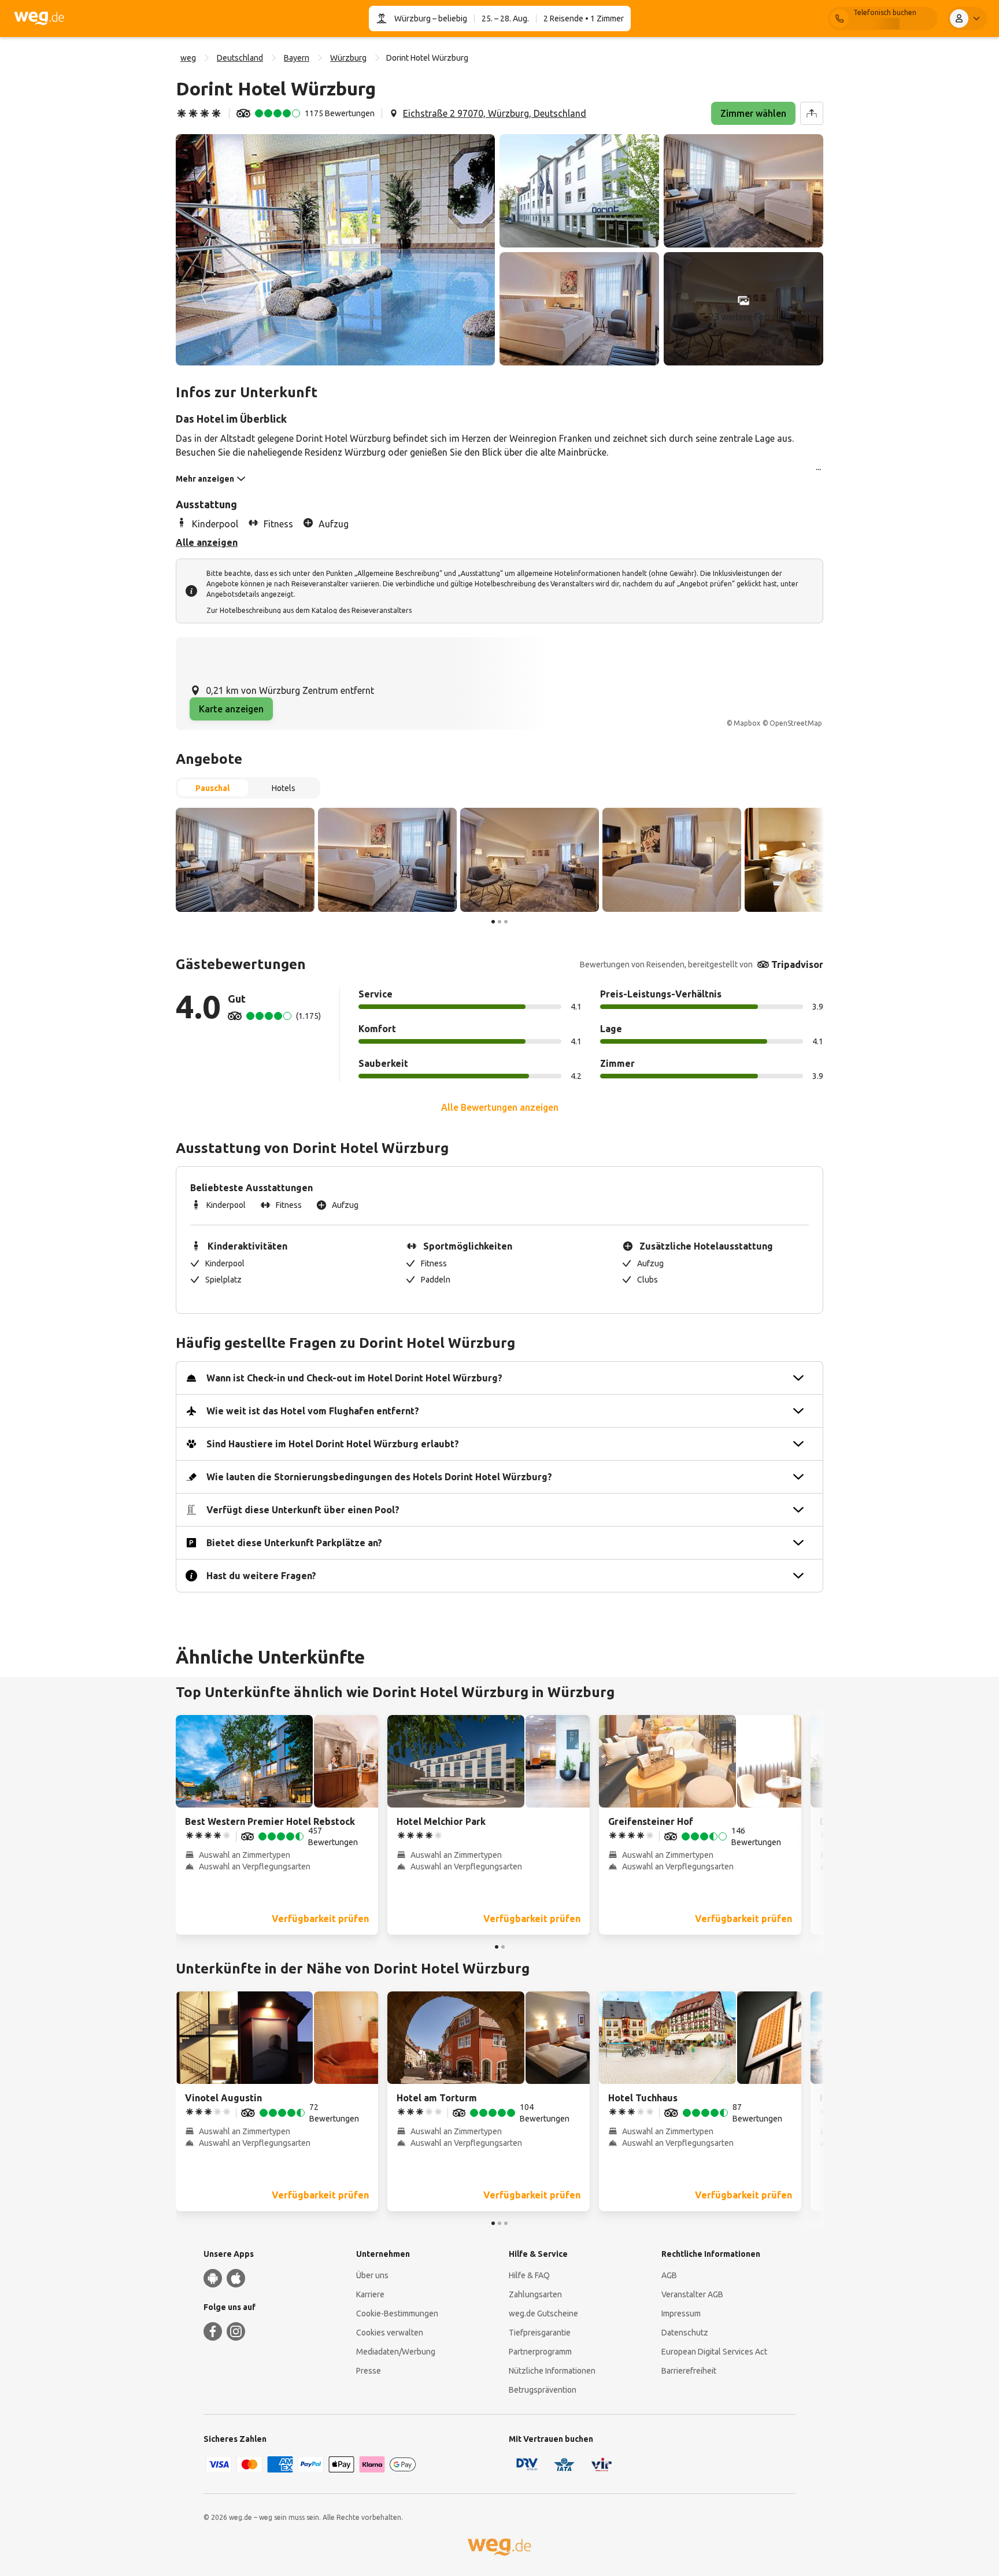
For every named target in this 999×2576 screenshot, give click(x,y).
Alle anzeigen (207, 542)
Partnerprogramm (540, 2352)
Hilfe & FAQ (529, 2275)
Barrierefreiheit (689, 2371)
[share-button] (812, 113)
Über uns (372, 2275)
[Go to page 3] (506, 922)
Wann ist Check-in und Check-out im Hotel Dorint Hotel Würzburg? (354, 1378)
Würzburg (412, 19)
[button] (335, 250)
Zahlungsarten (535, 2294)
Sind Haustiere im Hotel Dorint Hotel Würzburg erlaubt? (333, 1444)
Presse (369, 2371)
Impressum (681, 2313)
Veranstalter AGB (692, 2294)
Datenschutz (685, 2333)
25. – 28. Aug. (505, 19)
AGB (669, 2275)
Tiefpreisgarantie (540, 2333)
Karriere (370, 2294)
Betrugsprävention (543, 2390)
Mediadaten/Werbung (396, 2352)
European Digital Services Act (714, 2352)
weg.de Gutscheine (543, 2313)
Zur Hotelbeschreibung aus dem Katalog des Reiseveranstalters (309, 610)
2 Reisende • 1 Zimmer (584, 19)
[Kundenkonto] (967, 19)
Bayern (297, 58)
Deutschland (240, 58)
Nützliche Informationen (552, 2371)
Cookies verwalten (390, 2333)
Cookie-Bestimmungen (397, 2313)
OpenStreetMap (796, 723)
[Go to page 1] (493, 922)
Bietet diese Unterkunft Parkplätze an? (294, 1543)
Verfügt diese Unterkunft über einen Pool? (303, 1510)
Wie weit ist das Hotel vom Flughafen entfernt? (313, 1411)
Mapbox (747, 723)
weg (188, 58)
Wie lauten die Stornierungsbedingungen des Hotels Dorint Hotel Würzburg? (379, 1477)
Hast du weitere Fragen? (261, 1576)
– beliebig (449, 19)
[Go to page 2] (499, 922)
